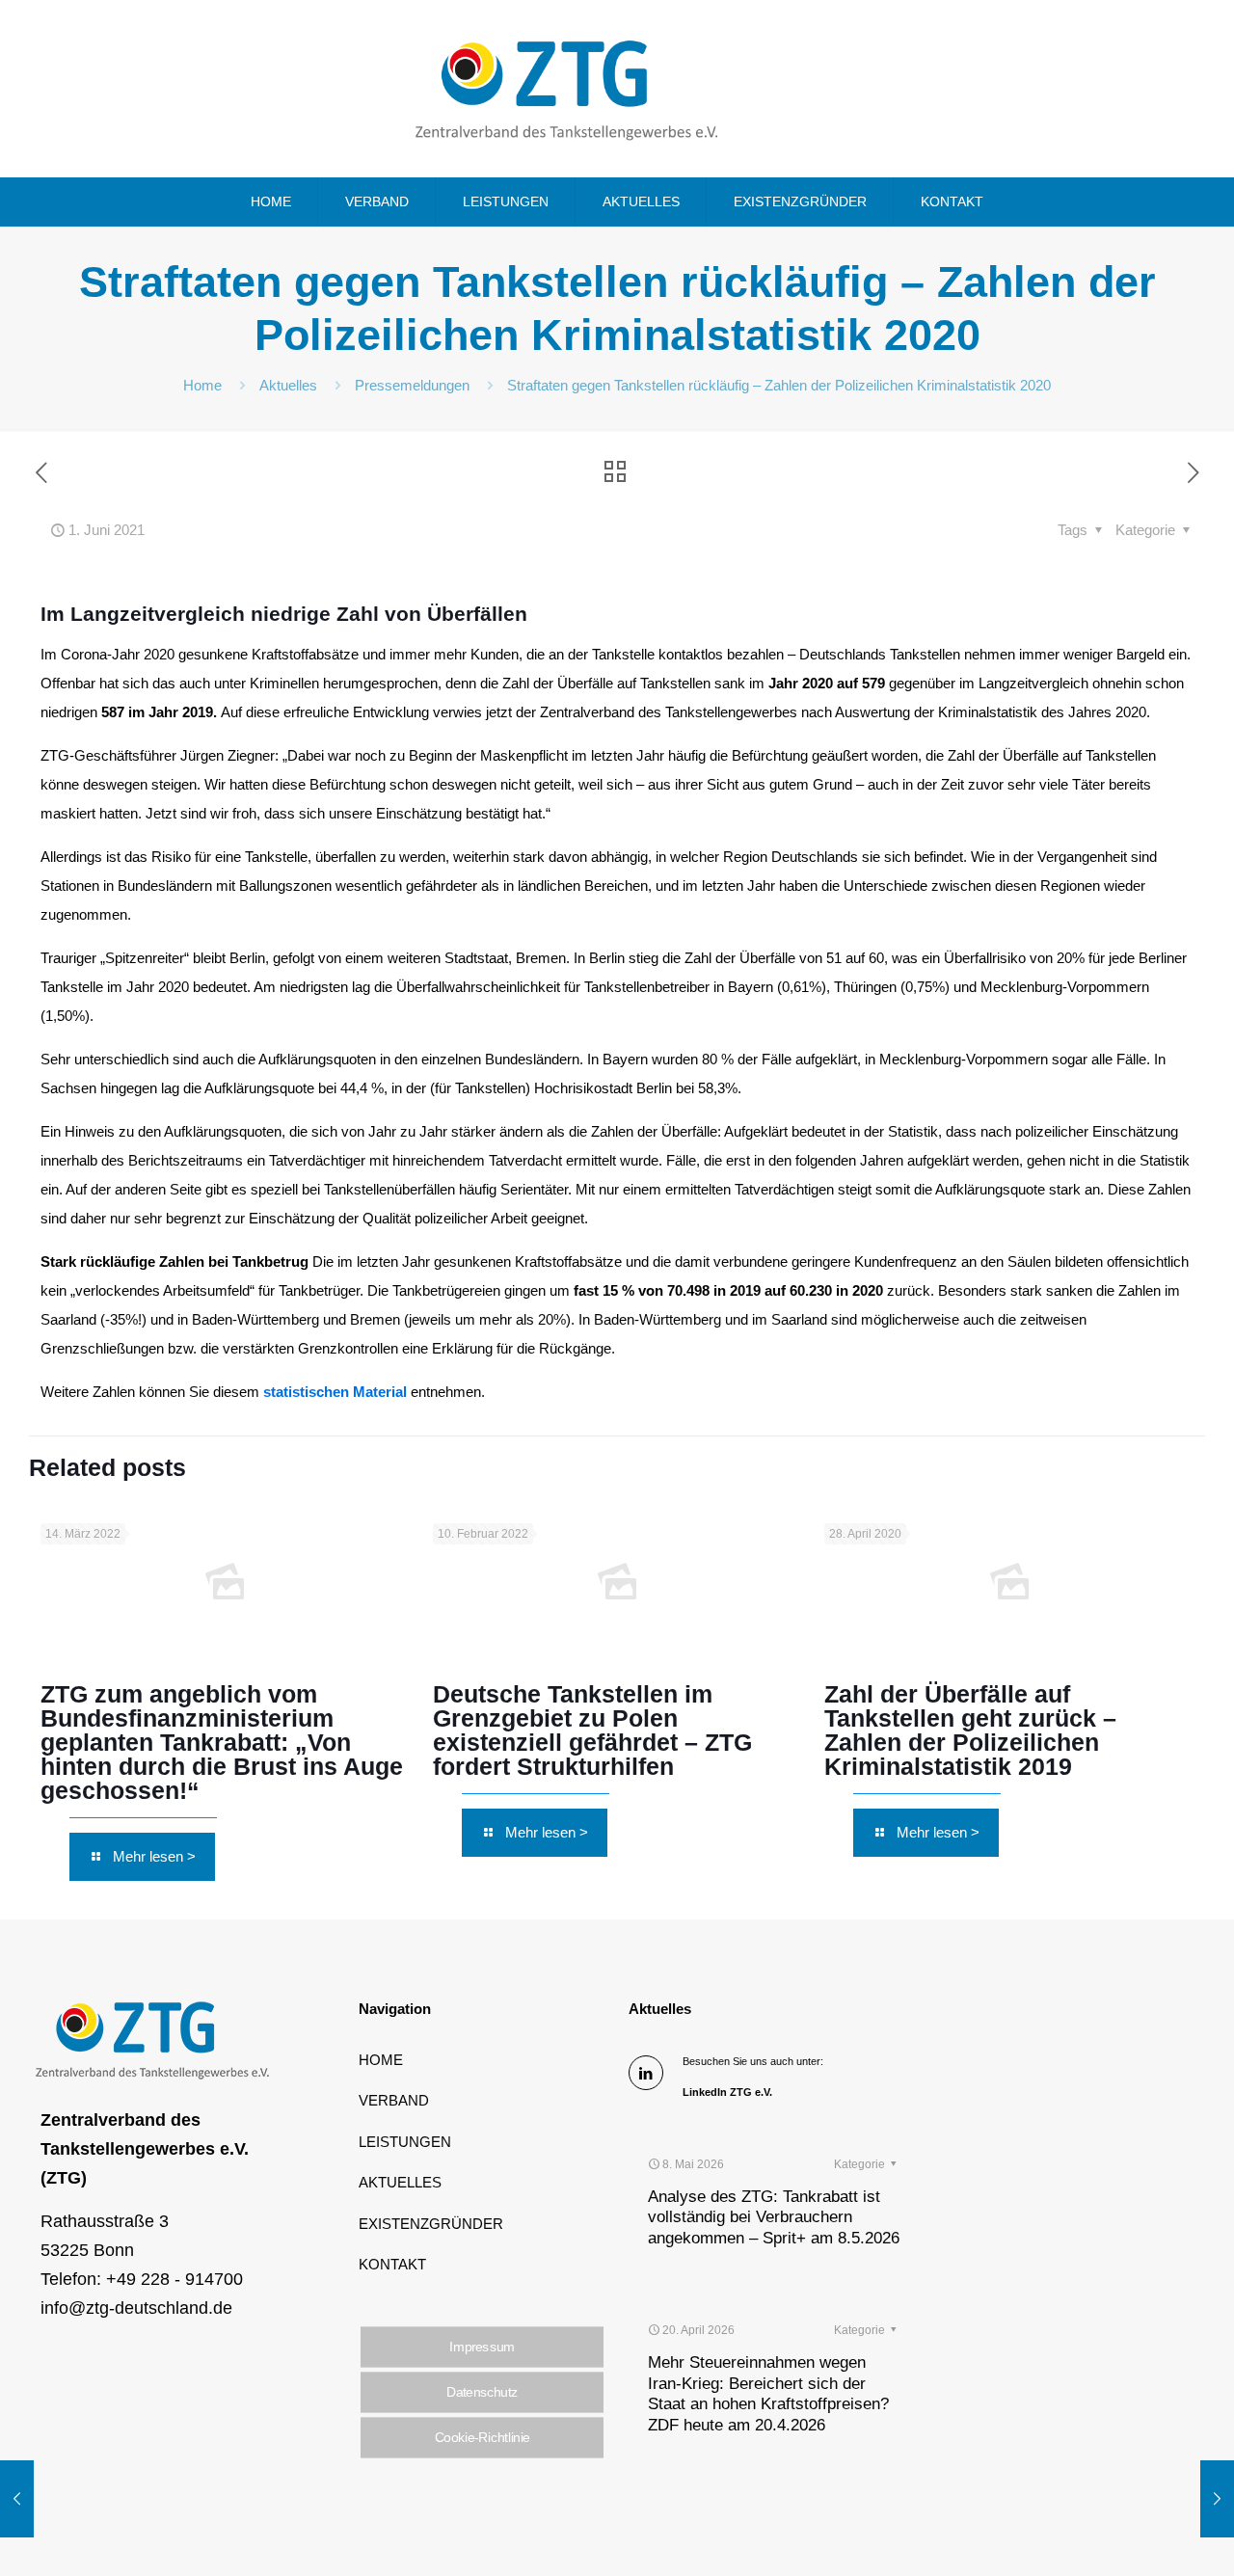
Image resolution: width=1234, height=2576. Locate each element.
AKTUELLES (400, 2182)
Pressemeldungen (412, 385)
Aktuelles (288, 385)
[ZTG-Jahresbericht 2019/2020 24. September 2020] (17, 2499)
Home (202, 385)
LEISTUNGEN (405, 2142)
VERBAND (394, 2100)
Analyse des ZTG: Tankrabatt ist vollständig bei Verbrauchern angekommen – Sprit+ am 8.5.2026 (774, 2217)
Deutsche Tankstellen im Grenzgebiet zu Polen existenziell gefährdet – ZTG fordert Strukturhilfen (592, 1730)
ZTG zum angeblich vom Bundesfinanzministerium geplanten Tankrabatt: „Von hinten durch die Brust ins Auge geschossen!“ (222, 1742)
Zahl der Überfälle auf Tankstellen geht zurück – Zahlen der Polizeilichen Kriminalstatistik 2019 (970, 1730)
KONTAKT (392, 2264)
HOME (381, 2060)
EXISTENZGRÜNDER (431, 2224)
